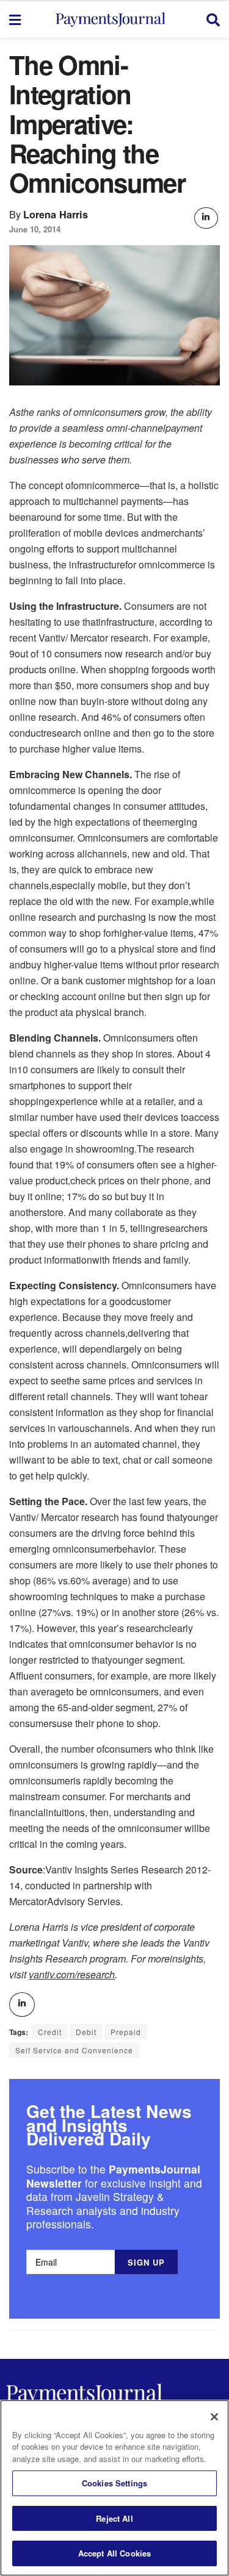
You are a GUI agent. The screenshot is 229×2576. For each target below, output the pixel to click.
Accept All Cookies (114, 2553)
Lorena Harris (56, 214)
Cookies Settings (114, 2483)
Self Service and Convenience (74, 2050)
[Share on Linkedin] (206, 218)
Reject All (114, 2518)
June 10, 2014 (35, 229)
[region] (114, 2488)
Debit (86, 2032)
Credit (50, 2032)
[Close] (214, 2417)
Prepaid (126, 2032)
